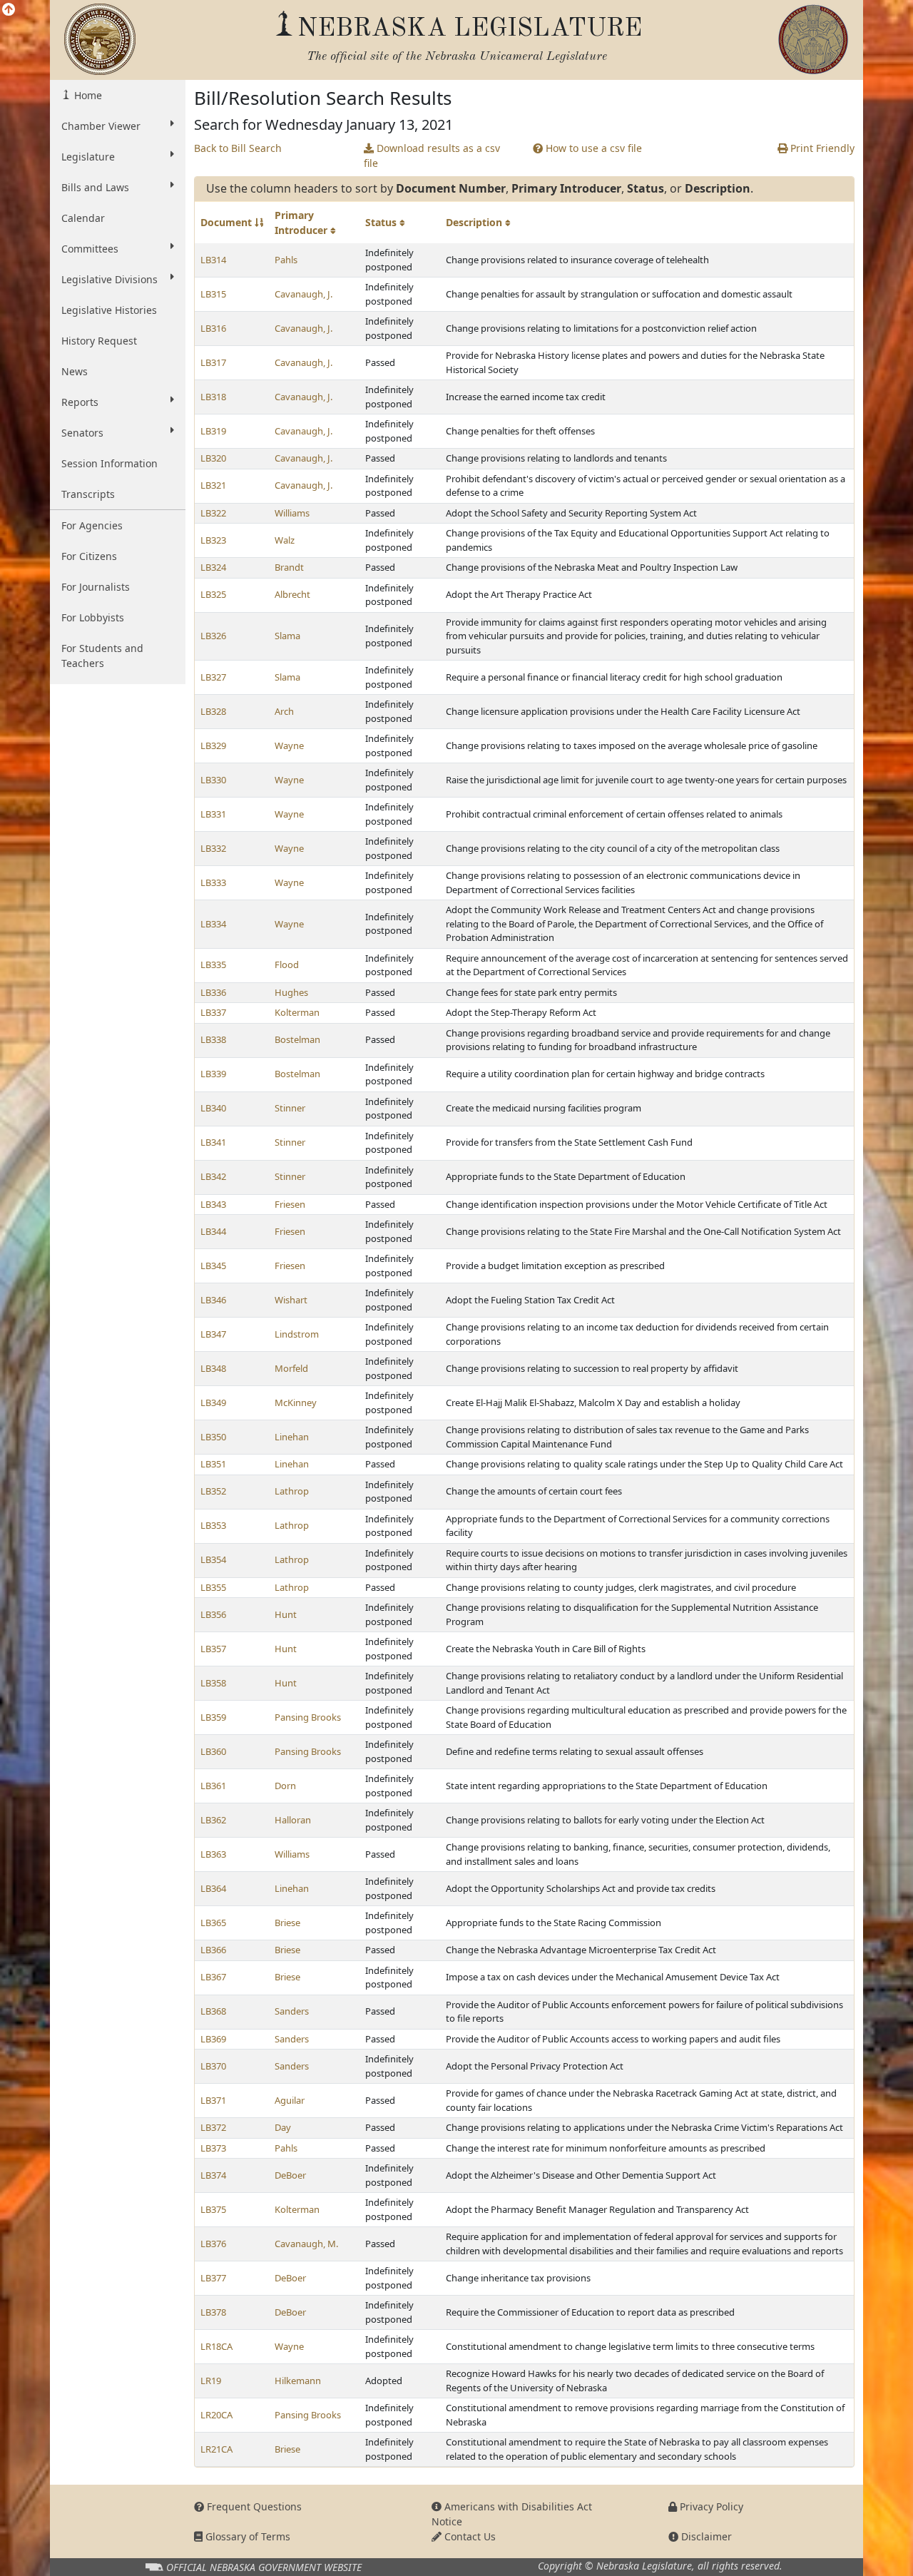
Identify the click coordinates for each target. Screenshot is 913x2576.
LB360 (213, 1751)
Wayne (289, 745)
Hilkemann (298, 2381)
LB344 (213, 1231)
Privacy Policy (710, 2506)
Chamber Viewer (101, 126)
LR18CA (216, 2346)
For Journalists (96, 587)
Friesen (290, 1204)
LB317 (213, 362)
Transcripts (88, 494)
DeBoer (290, 2175)
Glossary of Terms (246, 2536)
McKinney (296, 1402)
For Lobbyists (93, 617)
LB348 (213, 1368)
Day (283, 2127)
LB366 (213, 1950)
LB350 (213, 1437)
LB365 (213, 1923)
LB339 (213, 1074)
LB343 (213, 1204)
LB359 (213, 1717)
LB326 (213, 636)
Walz (285, 540)
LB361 (213, 1786)
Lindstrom (297, 1334)
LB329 (213, 745)
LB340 (213, 1108)
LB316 (213, 328)
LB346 (213, 1300)
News (75, 371)
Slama (287, 636)
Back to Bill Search (238, 148)
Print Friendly (821, 148)
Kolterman (297, 1012)
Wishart (291, 1300)
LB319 (213, 431)
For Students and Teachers (102, 656)
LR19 (211, 2381)
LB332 (213, 848)
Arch (284, 711)
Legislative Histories (109, 310)
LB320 (213, 458)
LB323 (213, 540)
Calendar (83, 218)
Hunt (286, 1614)
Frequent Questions (253, 2506)
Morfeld (291, 1368)
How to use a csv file (592, 148)
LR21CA (216, 2449)
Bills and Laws (95, 187)
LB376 (213, 2244)
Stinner (290, 1108)
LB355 (213, 1587)
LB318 (213, 397)
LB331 (213, 814)
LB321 (213, 485)
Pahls (286, 260)
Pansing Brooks (308, 1717)
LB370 (213, 2066)
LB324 (213, 567)
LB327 (213, 677)
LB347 (213, 1334)
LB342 (213, 1176)
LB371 (213, 2100)
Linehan (292, 1437)
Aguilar (290, 2100)
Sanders (292, 2011)
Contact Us (469, 2536)
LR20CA (216, 2415)
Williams (292, 513)
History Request (99, 341)
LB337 (213, 1012)
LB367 (213, 1977)
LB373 (213, 2148)
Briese (287, 1923)
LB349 (213, 1402)
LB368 (213, 2011)
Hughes (291, 992)
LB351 (213, 1464)
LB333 (213, 882)
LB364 (213, 1888)
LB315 (213, 294)
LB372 (213, 2127)
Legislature (88, 157)
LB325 (213, 594)
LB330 (213, 780)
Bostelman (297, 1039)
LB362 (213, 1820)
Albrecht (292, 594)
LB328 (213, 711)
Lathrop (292, 1491)
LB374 (213, 2175)
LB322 (213, 513)
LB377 (213, 2278)
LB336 (213, 992)
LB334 (213, 924)
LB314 (213, 260)
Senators (82, 433)
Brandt (289, 567)
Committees (90, 249)
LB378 (213, 2312)
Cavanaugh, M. (306, 2244)
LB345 (213, 1266)
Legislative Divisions (109, 279)
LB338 (213, 1039)
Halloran (293, 1820)
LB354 (213, 1559)
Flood (287, 964)
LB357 (213, 1649)
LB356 (213, 1614)
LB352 (213, 1491)
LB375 (213, 2209)
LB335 (213, 964)
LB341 (213, 1142)
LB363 (213, 1854)
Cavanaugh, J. (304, 294)
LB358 (213, 1683)
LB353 (213, 1525)
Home (87, 95)
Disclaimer (705, 2536)
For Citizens (89, 556)
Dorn (285, 1786)
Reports (80, 402)
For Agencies (92, 525)
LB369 (213, 2039)
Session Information (109, 463)
